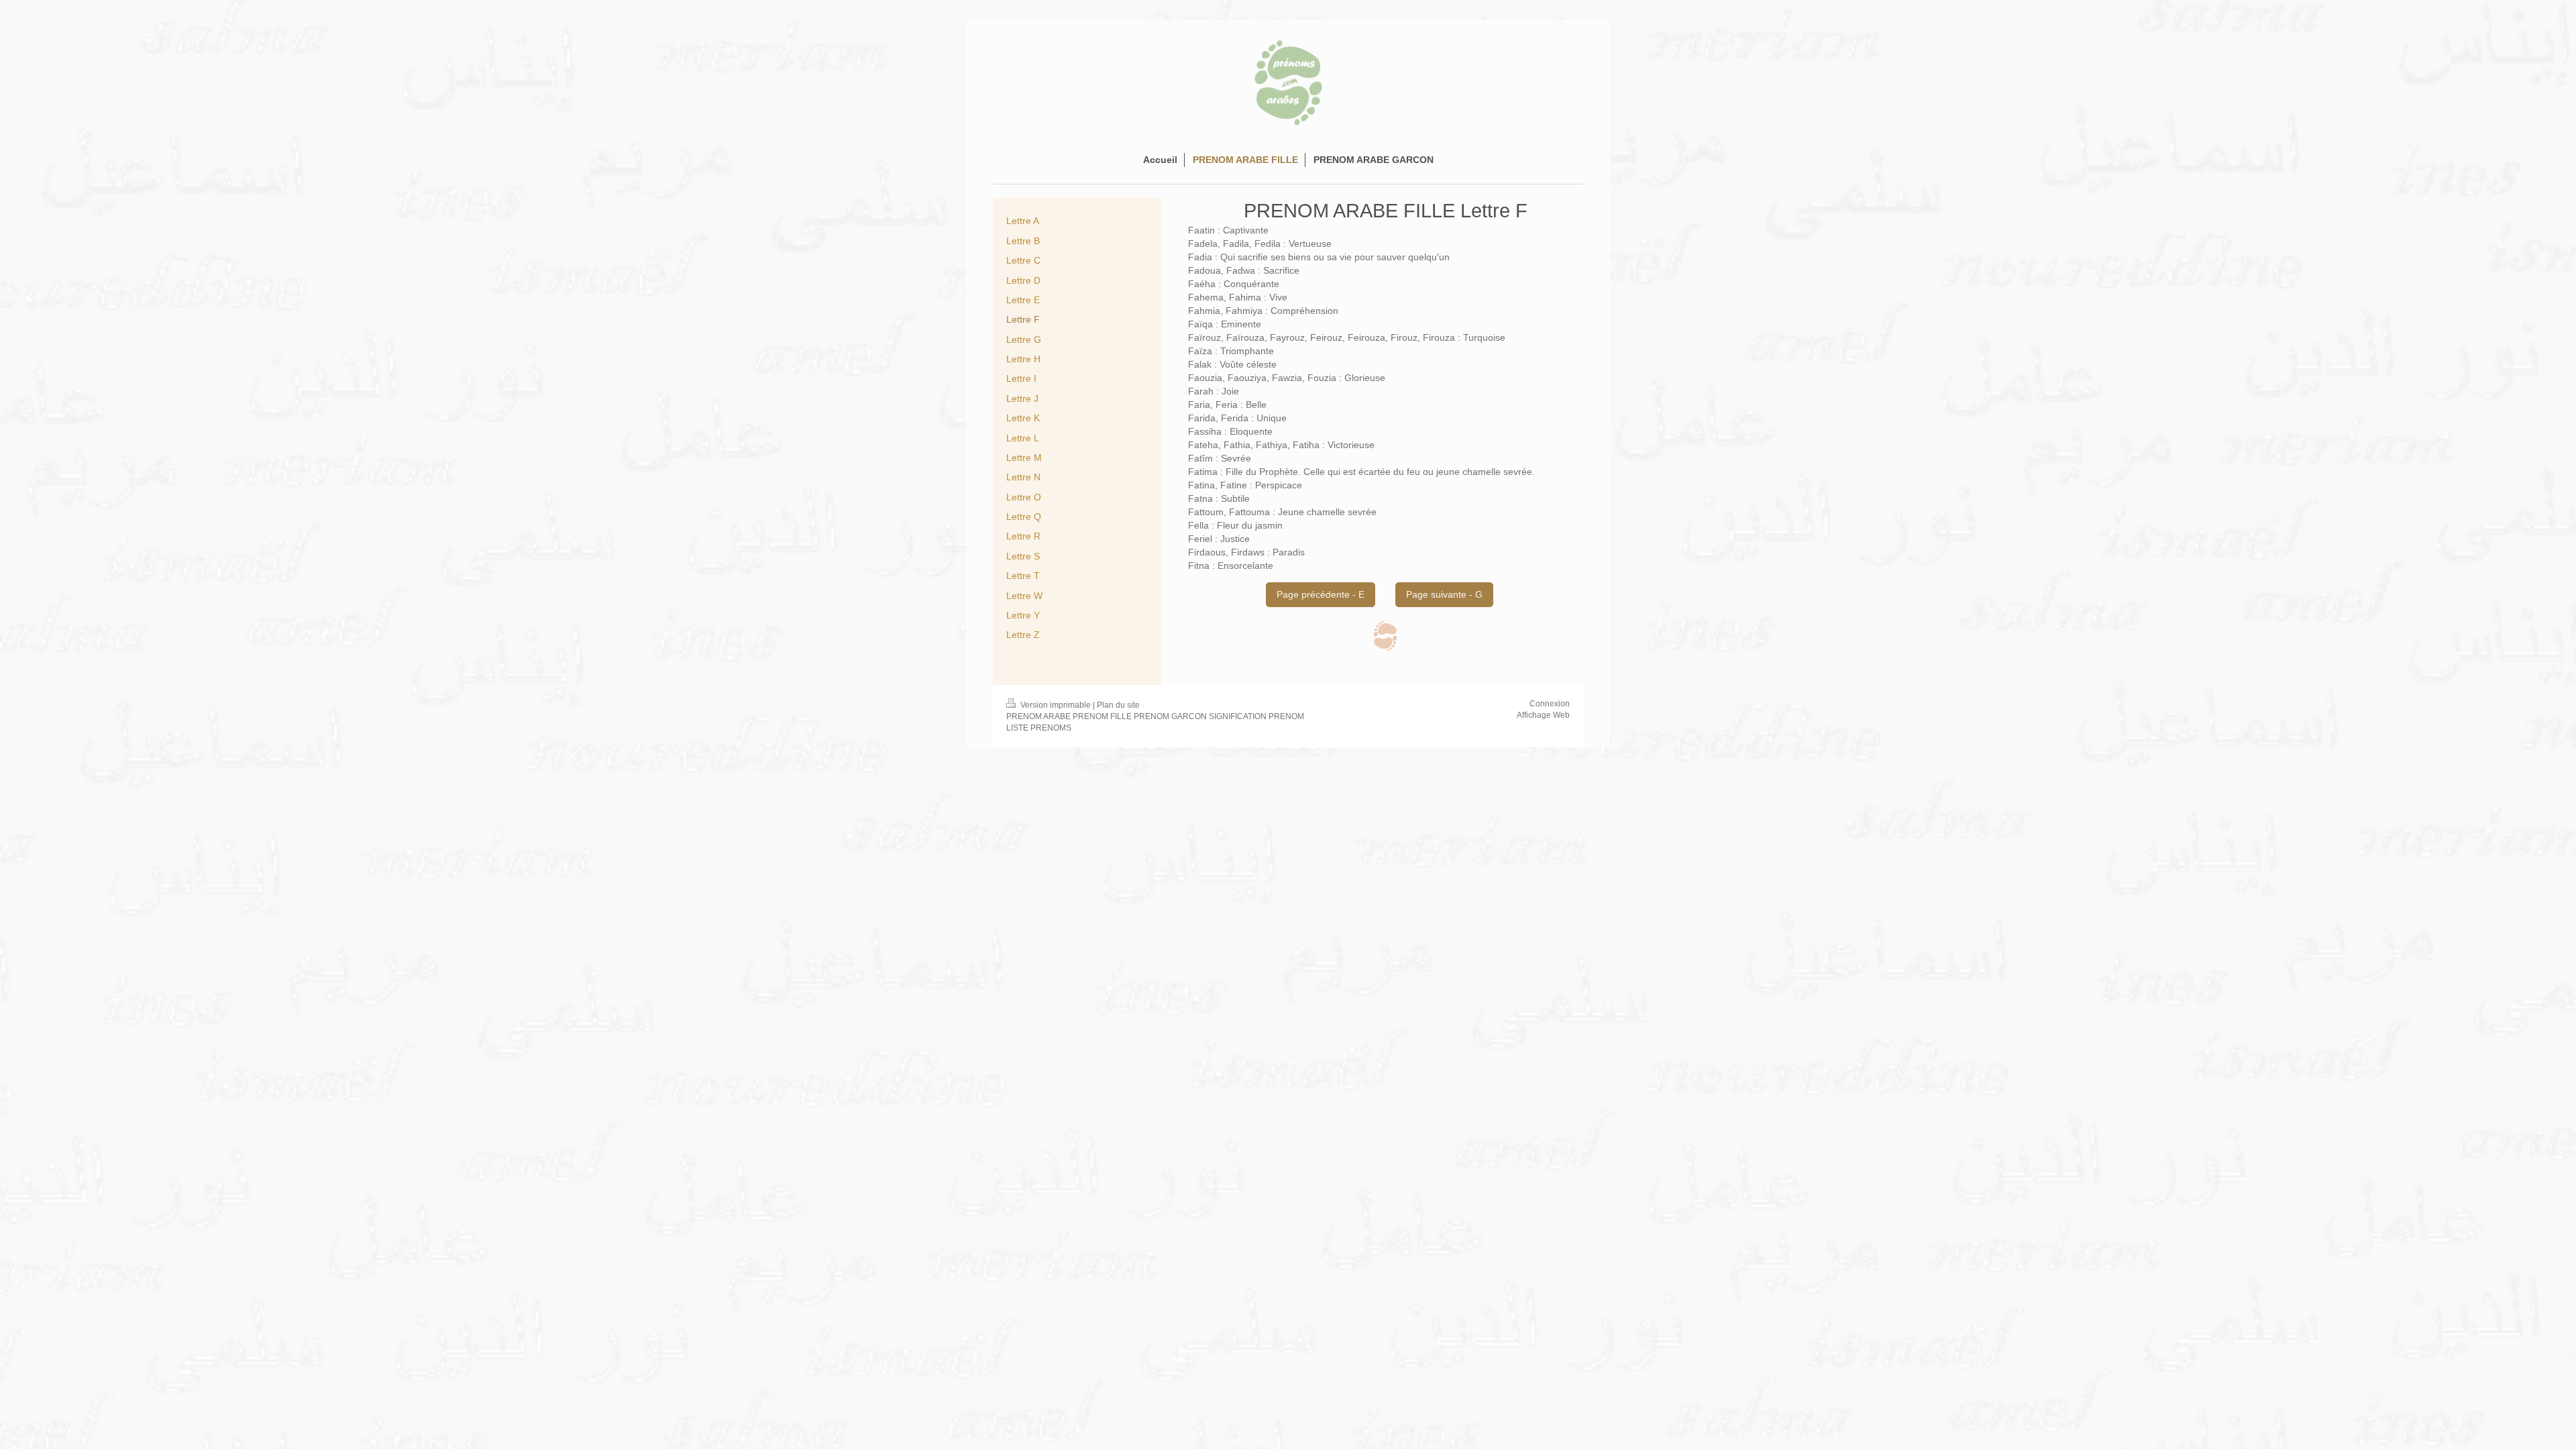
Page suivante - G (1444, 594)
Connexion (1550, 704)
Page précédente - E (1321, 594)
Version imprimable (1056, 705)
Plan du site (1118, 705)
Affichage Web (1543, 715)
